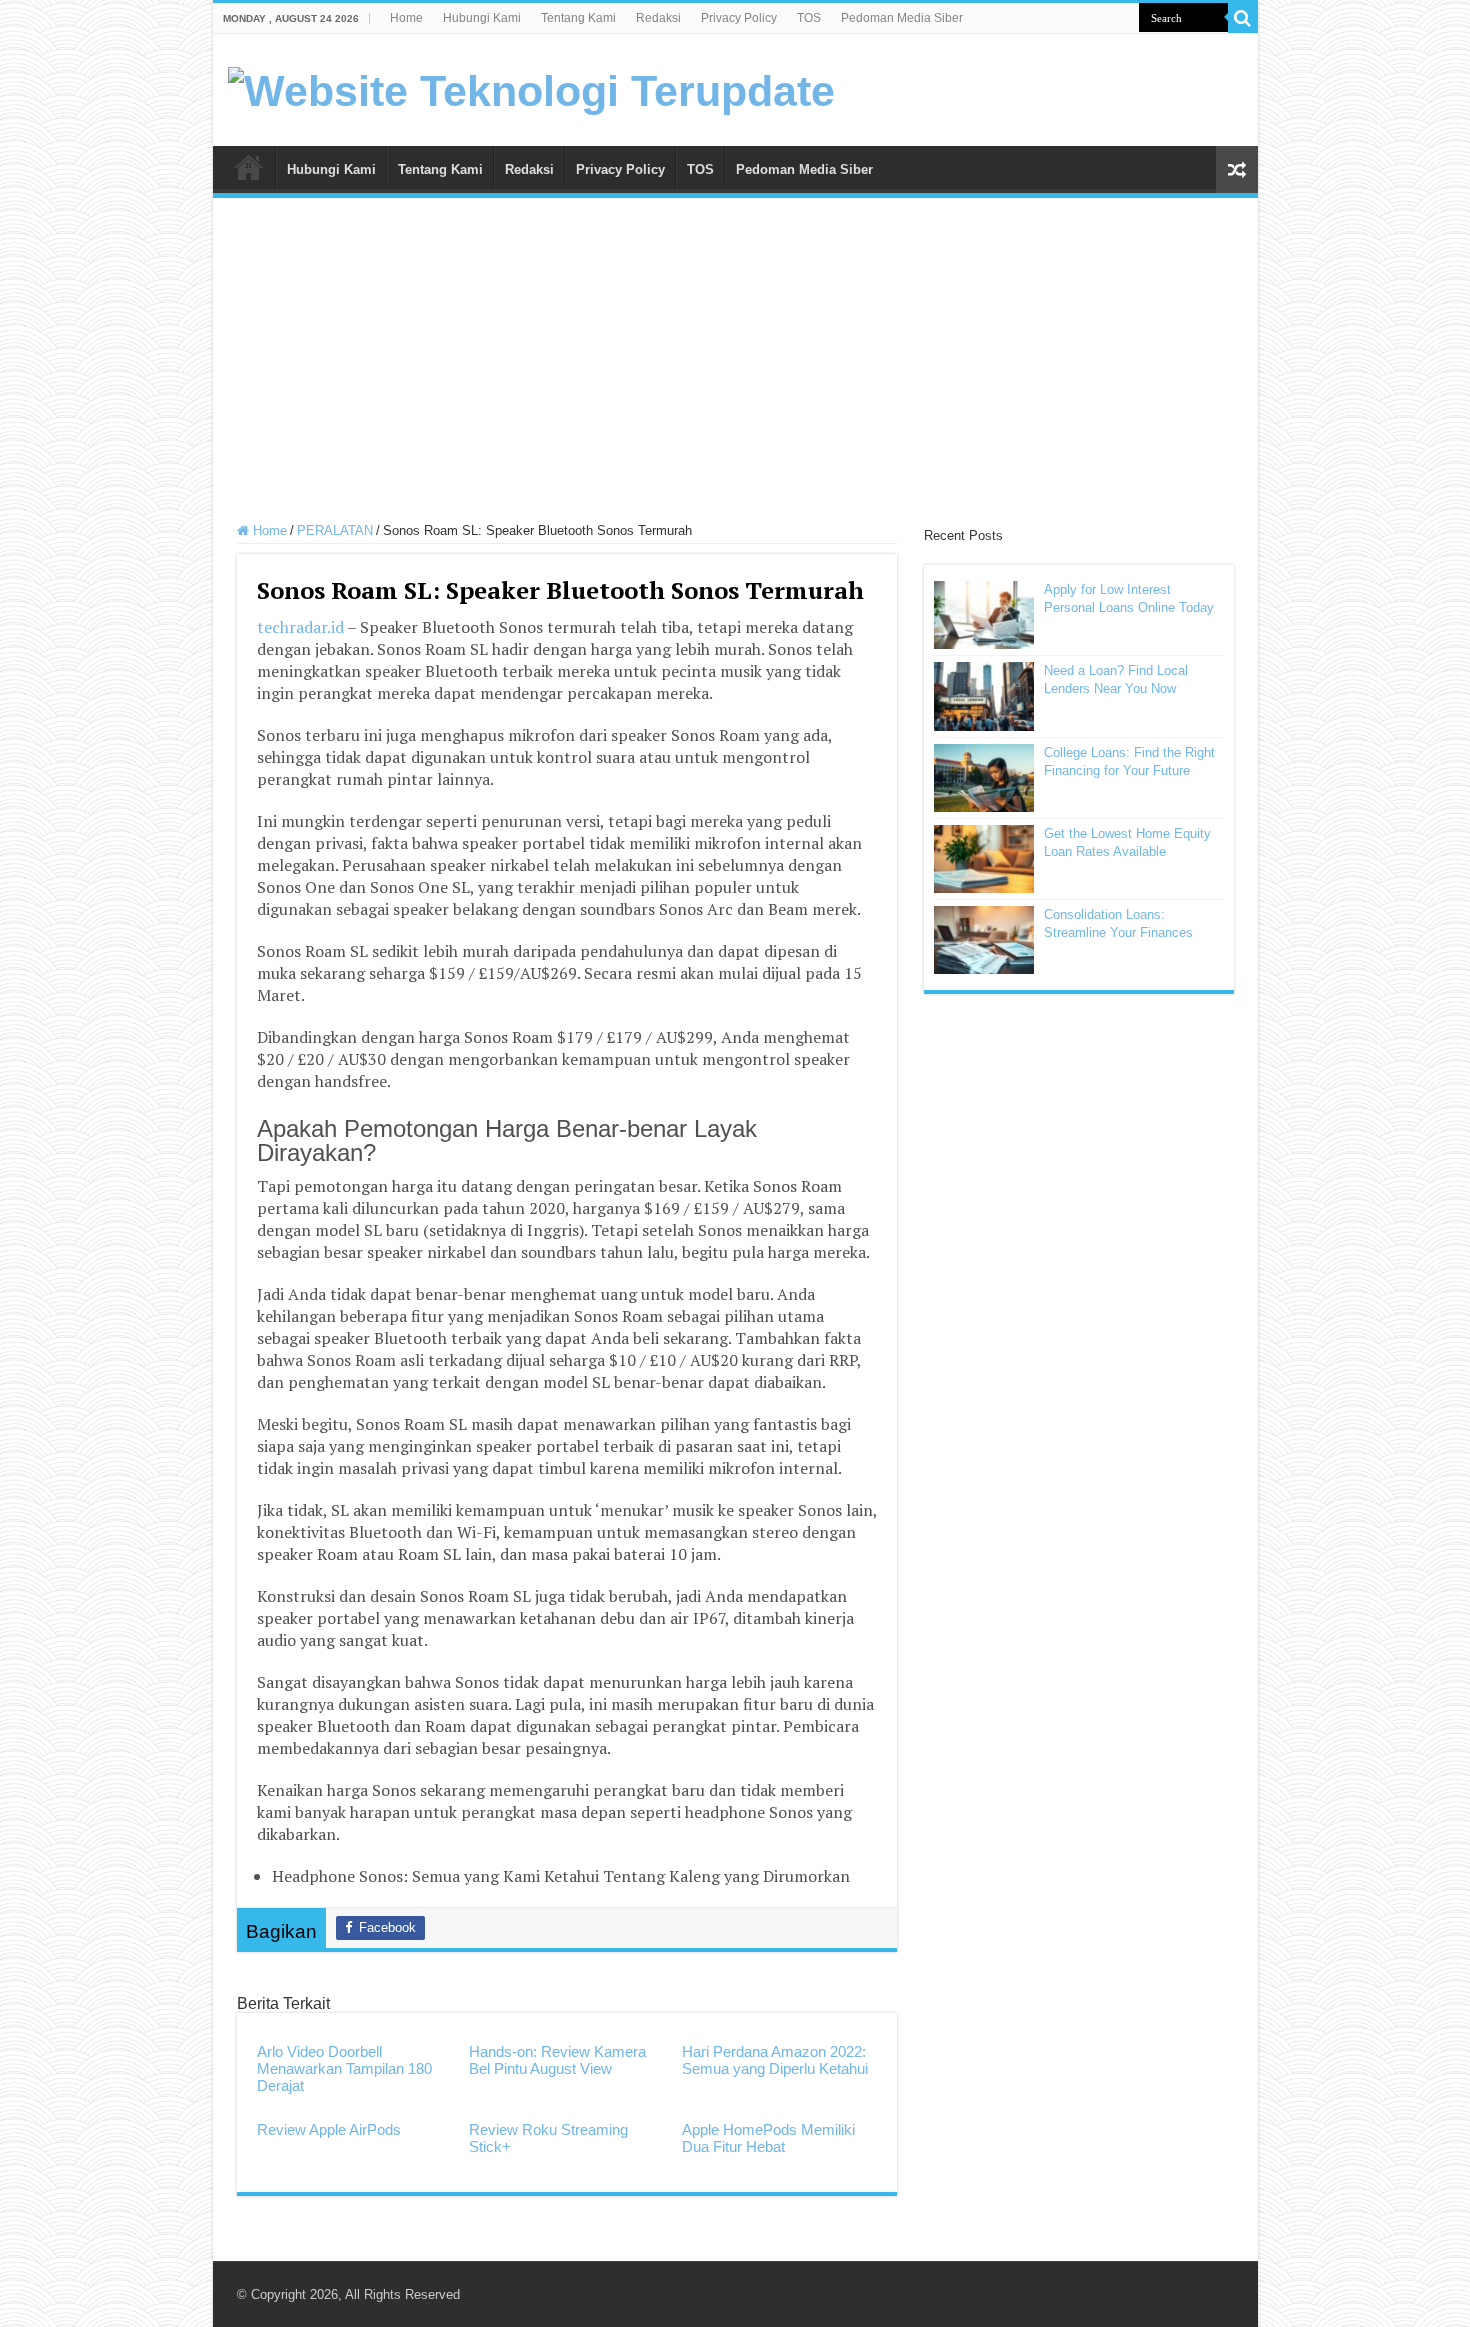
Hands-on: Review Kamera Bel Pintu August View (557, 2060)
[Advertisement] (735, 363)
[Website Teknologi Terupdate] (531, 88)
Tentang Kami (578, 18)
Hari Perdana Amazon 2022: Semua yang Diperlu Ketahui (775, 2060)
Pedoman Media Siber (902, 18)
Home (406, 18)
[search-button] (1243, 18)
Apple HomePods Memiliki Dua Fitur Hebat (768, 2138)
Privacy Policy (739, 18)
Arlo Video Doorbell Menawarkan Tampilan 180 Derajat (344, 2068)
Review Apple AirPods (329, 2129)
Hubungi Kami (482, 18)
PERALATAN (335, 530)
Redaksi (658, 18)
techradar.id (300, 627)
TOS (809, 18)
